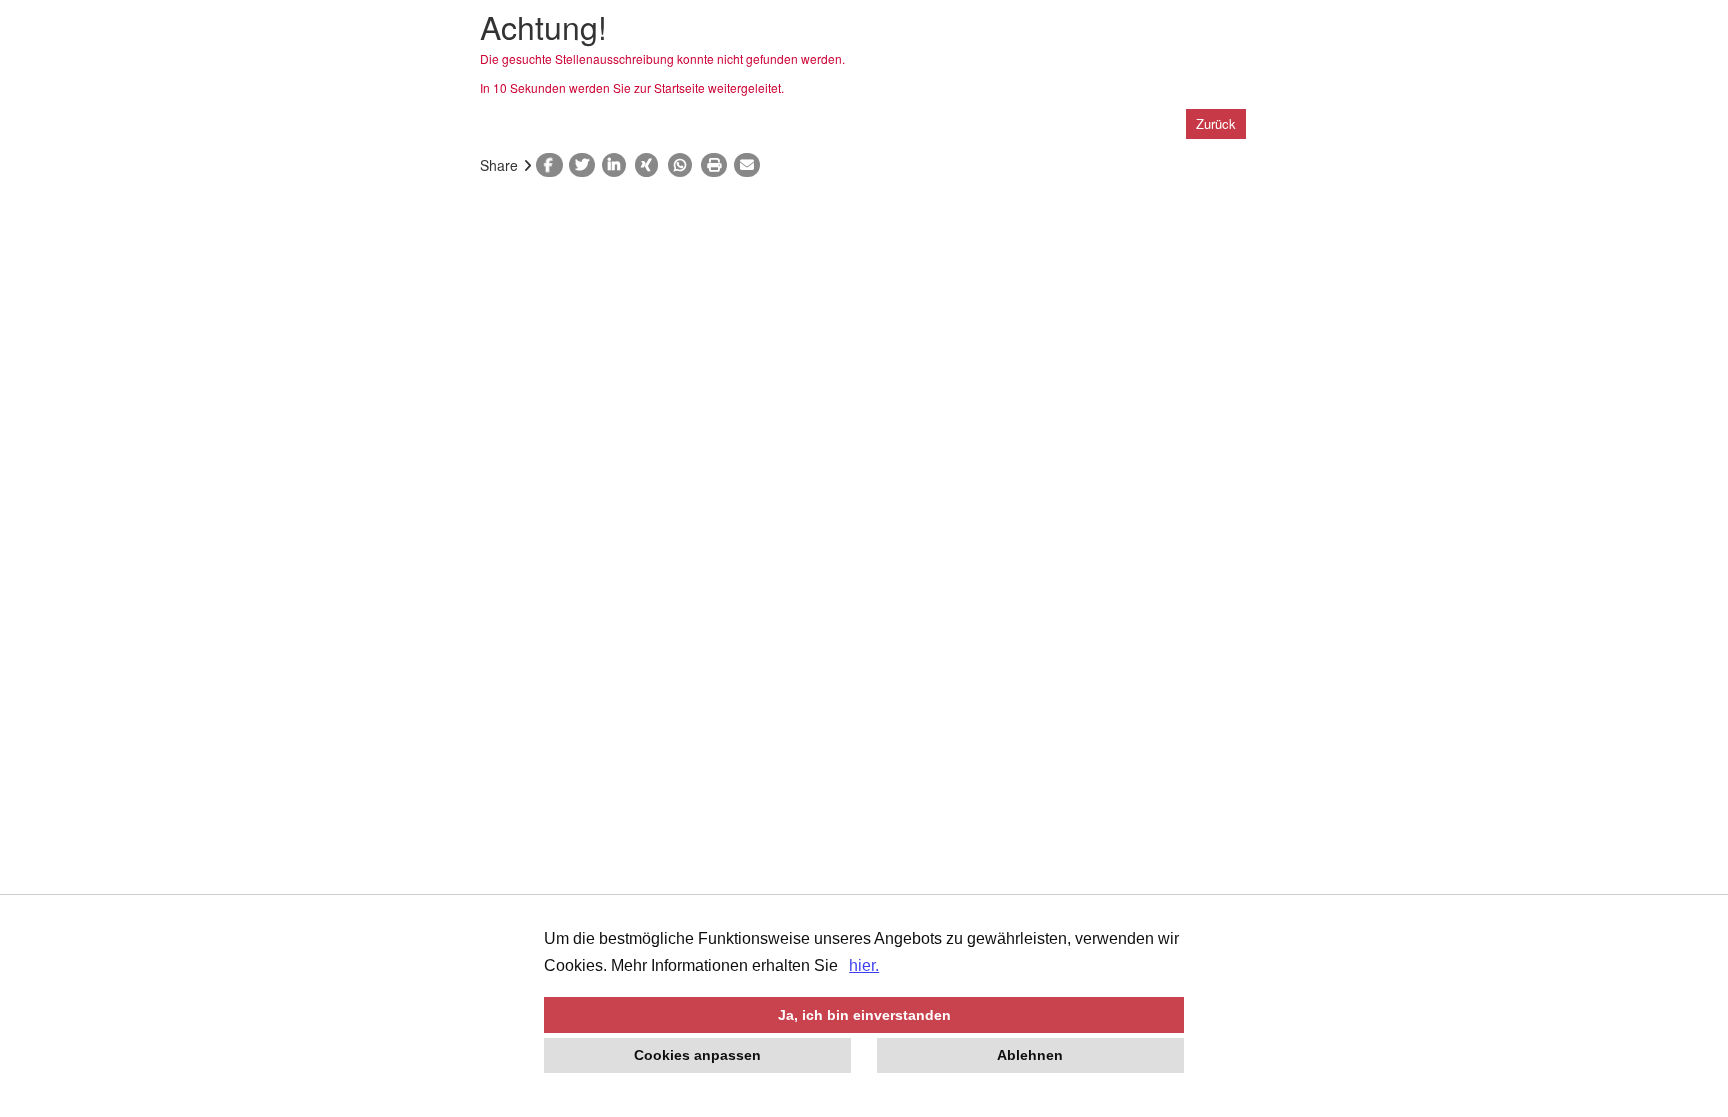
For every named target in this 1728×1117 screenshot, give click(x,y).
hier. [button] (864, 965)
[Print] (717, 165)
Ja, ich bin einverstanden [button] (864, 1015)
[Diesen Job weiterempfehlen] (750, 165)
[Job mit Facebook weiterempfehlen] (552, 165)
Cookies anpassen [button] (697, 1055)
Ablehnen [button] (1030, 1055)
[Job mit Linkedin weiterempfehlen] (618, 165)
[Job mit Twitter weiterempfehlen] (585, 165)
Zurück (1216, 123)
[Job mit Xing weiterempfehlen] (651, 165)
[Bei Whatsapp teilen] (684, 165)
